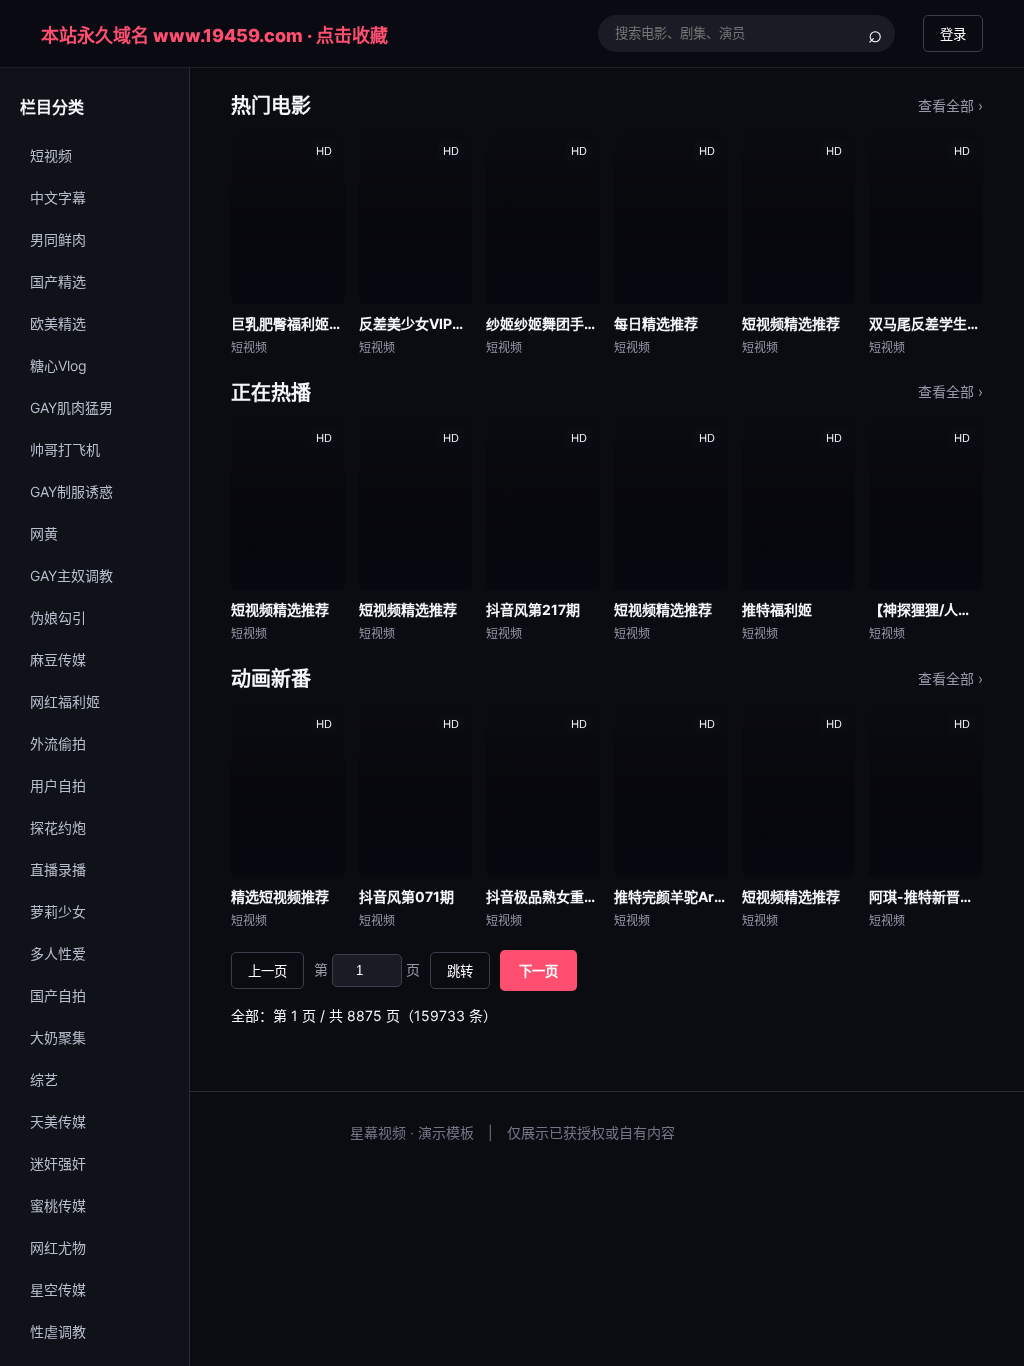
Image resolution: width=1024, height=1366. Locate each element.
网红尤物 (58, 1247)
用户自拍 (58, 785)
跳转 (460, 971)
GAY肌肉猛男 (71, 407)
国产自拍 (58, 995)
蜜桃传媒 (58, 1205)
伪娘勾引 (58, 617)
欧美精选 (58, 323)
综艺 (44, 1079)
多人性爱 (58, 953)
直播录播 (58, 869)
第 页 (367, 969)
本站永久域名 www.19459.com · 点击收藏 (214, 35)
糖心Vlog (58, 365)
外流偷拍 (58, 743)
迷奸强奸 (58, 1163)
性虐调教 (58, 1331)
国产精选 (58, 281)
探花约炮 (58, 827)
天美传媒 (58, 1121)
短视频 (51, 155)
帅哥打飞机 (65, 449)
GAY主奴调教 (71, 575)
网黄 (44, 533)
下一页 (538, 971)
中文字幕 (58, 197)
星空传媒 (58, 1289)
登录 (953, 34)
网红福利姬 (65, 701)
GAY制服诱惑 (71, 491)
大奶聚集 (58, 1037)
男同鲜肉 (58, 239)
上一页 (267, 971)
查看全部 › (950, 105)
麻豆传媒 (58, 659)
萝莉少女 (58, 911)
